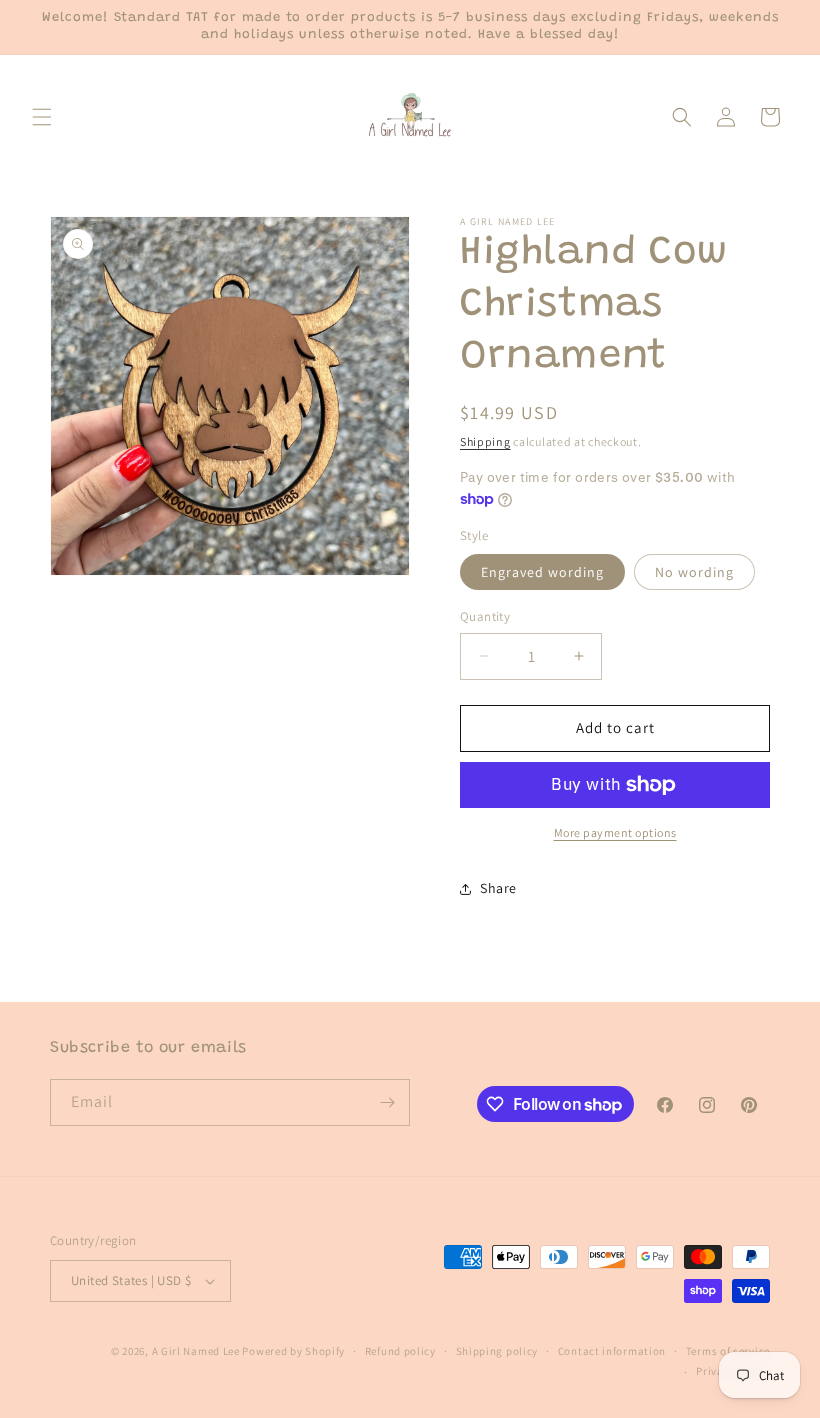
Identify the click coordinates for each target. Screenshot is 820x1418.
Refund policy (400, 1351)
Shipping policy (497, 1351)
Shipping (485, 441)
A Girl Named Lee (196, 1351)
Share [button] (498, 888)
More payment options (615, 832)
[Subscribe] (387, 1102)
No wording (694, 572)
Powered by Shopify (293, 1351)
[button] (42, 117)
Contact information (612, 1351)
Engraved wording (542, 572)
